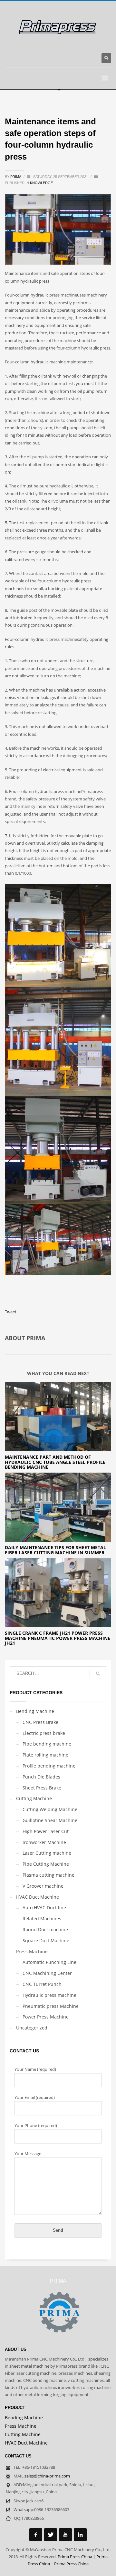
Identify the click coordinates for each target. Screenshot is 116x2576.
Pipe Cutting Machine (46, 1864)
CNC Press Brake (40, 1722)
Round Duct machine (45, 1929)
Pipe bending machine (47, 1744)
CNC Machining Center (47, 1973)
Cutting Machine (34, 1798)
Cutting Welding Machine (50, 1809)
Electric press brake (44, 1733)
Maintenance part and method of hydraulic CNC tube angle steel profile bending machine (55, 1462)
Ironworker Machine (44, 1842)
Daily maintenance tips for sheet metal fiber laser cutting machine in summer (55, 1550)
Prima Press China (75, 2557)
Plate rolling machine (45, 1755)
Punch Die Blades (41, 1777)
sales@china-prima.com (47, 2476)
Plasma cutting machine (48, 1875)
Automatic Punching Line (49, 1962)
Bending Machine (35, 1711)
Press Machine (32, 1951)
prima (16, 177)
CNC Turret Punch (42, 1984)
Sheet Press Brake (42, 1788)
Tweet (11, 1312)
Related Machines (42, 1919)
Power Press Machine (46, 2017)
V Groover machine (43, 1886)
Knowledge (41, 183)
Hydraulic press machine (49, 1995)
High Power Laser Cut (46, 1831)
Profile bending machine (49, 1766)
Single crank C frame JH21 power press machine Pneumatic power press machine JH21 (58, 1638)
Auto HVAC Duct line (44, 1908)
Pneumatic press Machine (51, 2006)
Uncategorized (32, 2028)
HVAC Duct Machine (38, 1897)
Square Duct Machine (46, 1940)
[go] (98, 1674)
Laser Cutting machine (47, 1853)
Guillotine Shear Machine (50, 1820)
